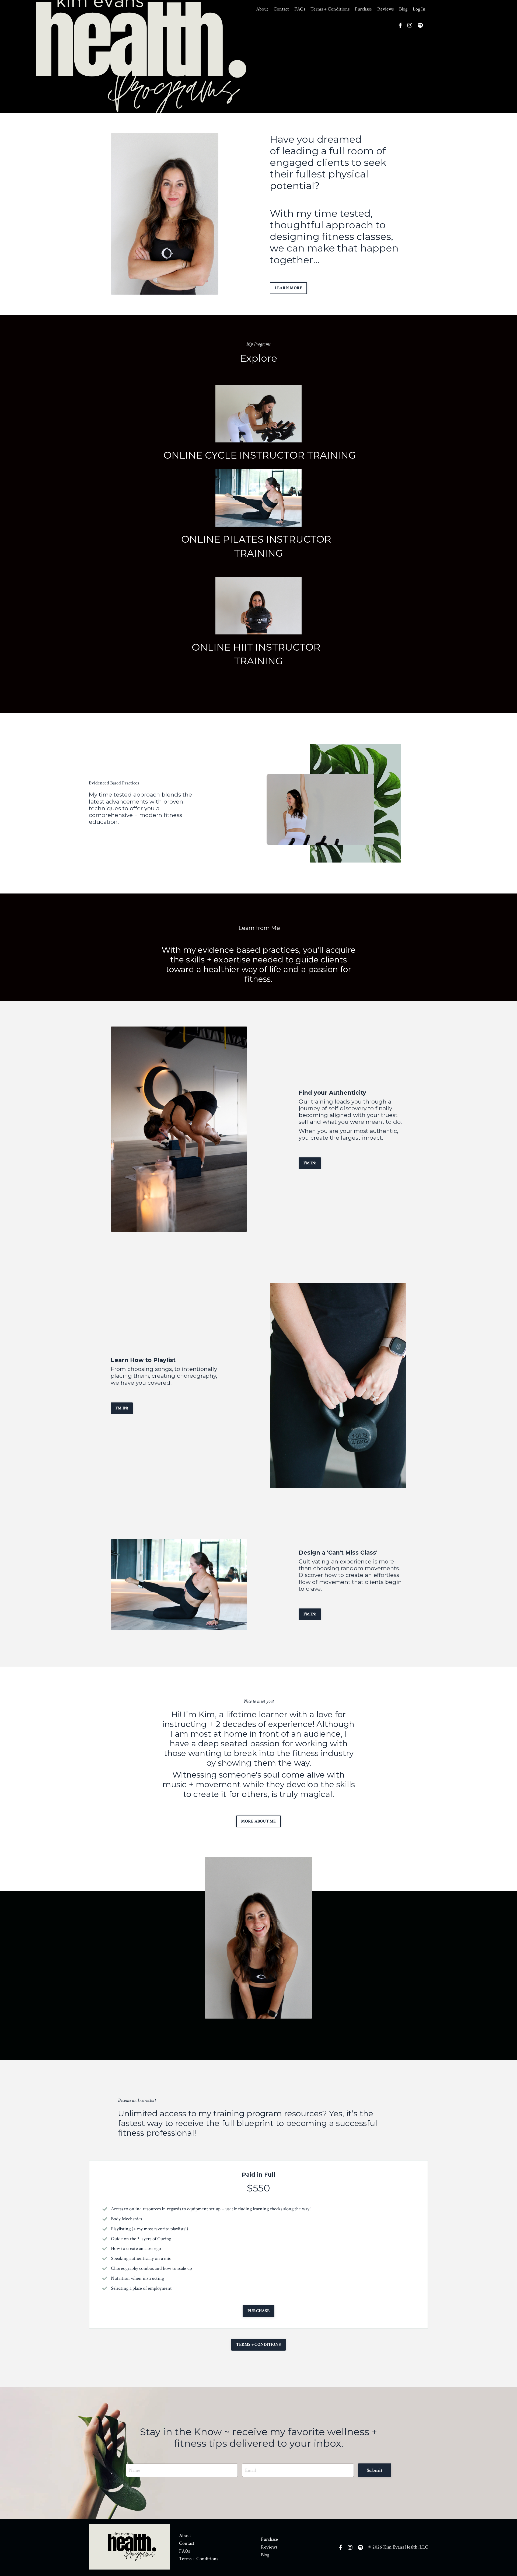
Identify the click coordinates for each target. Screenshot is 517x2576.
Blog (403, 9)
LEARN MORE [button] (289, 288)
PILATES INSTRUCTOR (279, 539)
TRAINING (258, 553)
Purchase (363, 9)
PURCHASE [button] (258, 2311)
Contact (281, 9)
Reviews (385, 9)
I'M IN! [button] (310, 1163)
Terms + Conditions (330, 9)
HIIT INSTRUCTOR (279, 647)
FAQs (300, 9)
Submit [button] (375, 2470)
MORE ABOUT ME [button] (258, 1821)
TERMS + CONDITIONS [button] (258, 2345)
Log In (419, 9)
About (262, 9)
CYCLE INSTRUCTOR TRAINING (280, 455)
